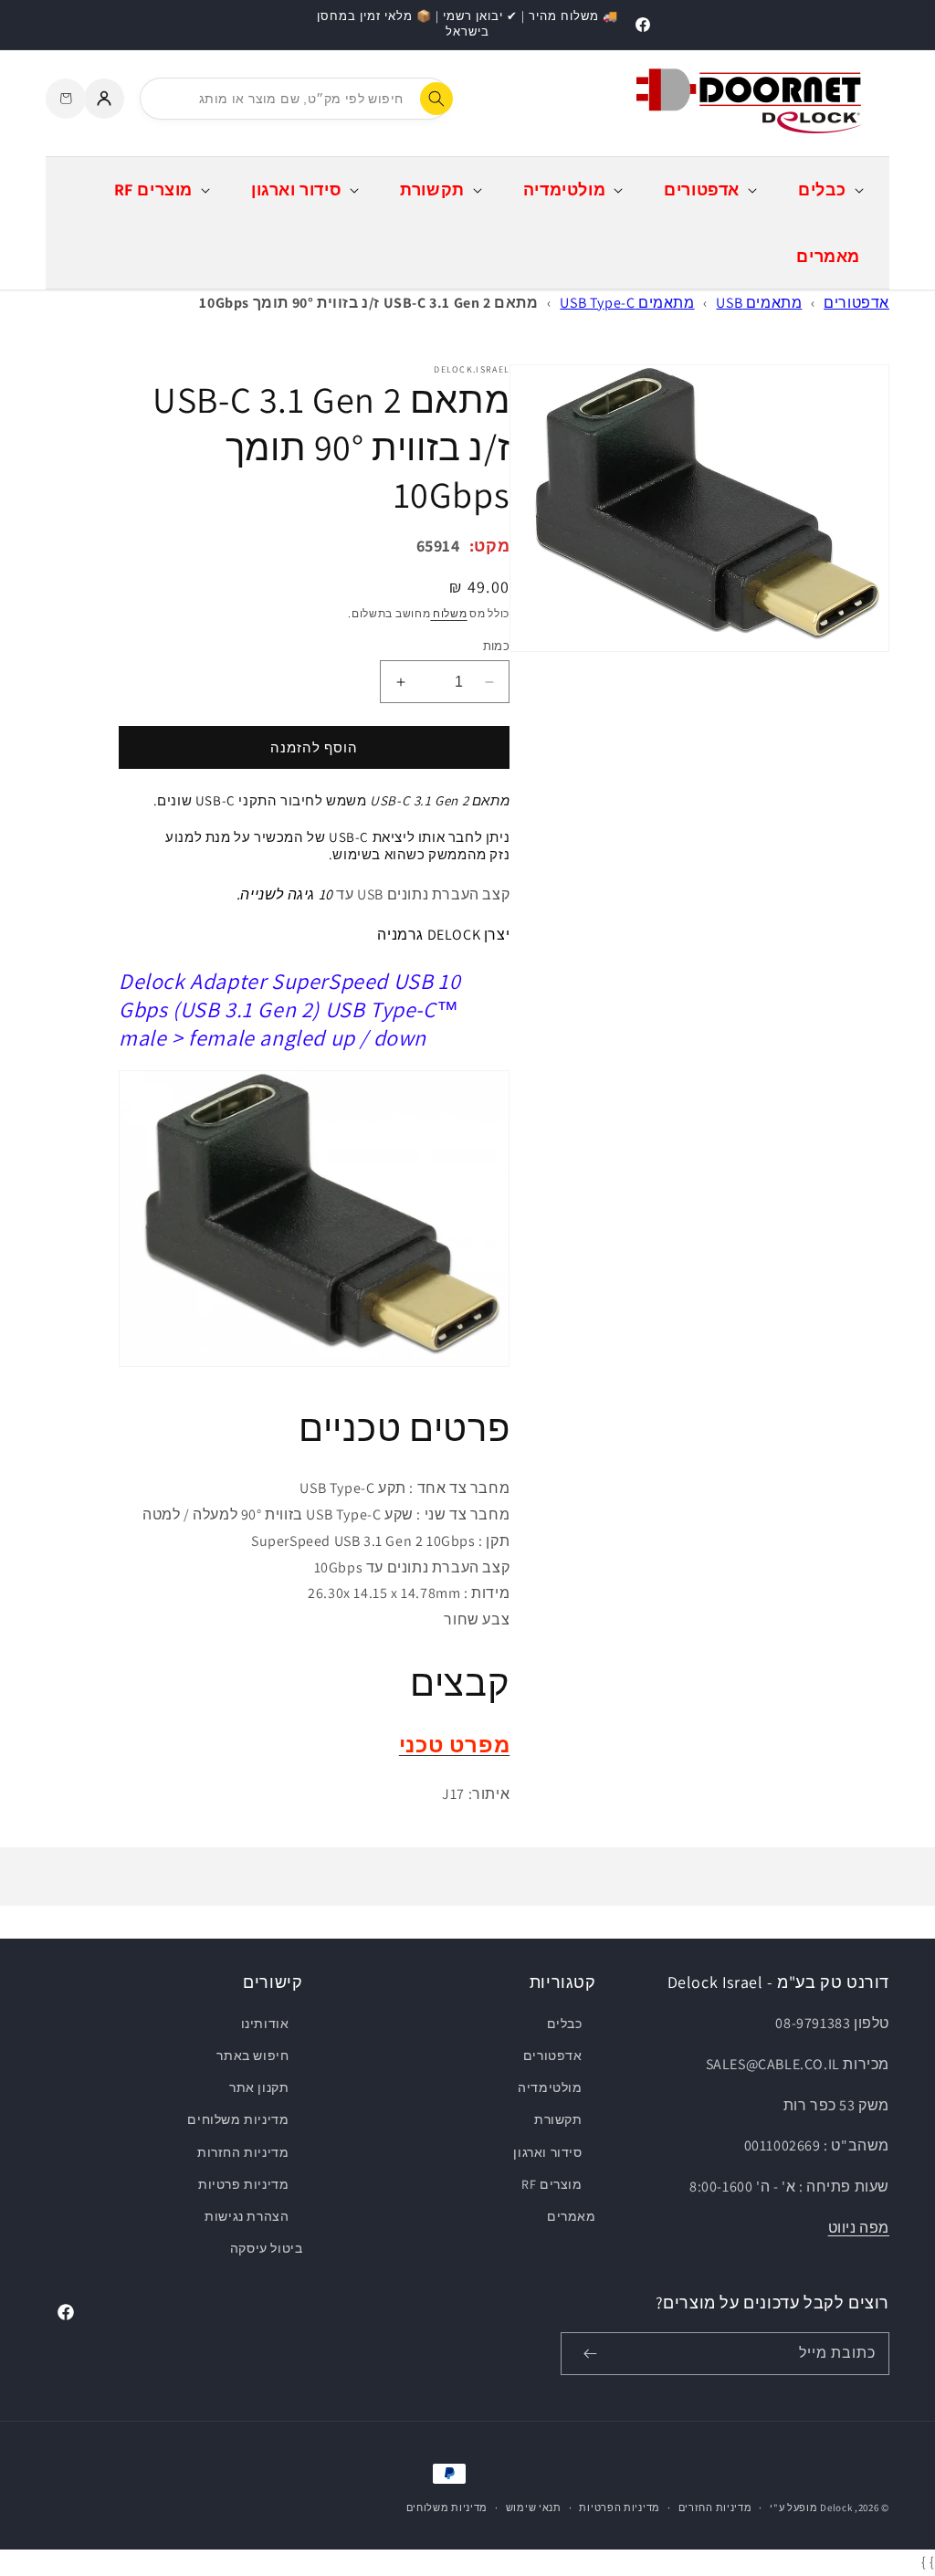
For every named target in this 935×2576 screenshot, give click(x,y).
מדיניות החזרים (715, 2508)
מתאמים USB (759, 303)
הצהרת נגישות (247, 2216)
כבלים (564, 2024)
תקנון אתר (259, 2087)
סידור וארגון (547, 2152)
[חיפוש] (436, 99)
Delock (836, 2508)
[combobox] (295, 99)
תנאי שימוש (534, 2508)
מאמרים (571, 2216)
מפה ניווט (859, 2228)
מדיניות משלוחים (238, 2119)
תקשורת (558, 2119)
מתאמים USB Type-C (627, 303)
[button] (829, 189)
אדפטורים (856, 303)
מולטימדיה (550, 2087)
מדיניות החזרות (243, 2152)
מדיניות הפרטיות (620, 2508)
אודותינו (265, 2024)
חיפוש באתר (252, 2056)
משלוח (448, 613)
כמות (496, 646)
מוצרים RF (552, 2184)
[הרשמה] (590, 2354)
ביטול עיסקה (267, 2248)
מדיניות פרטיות (243, 2184)
